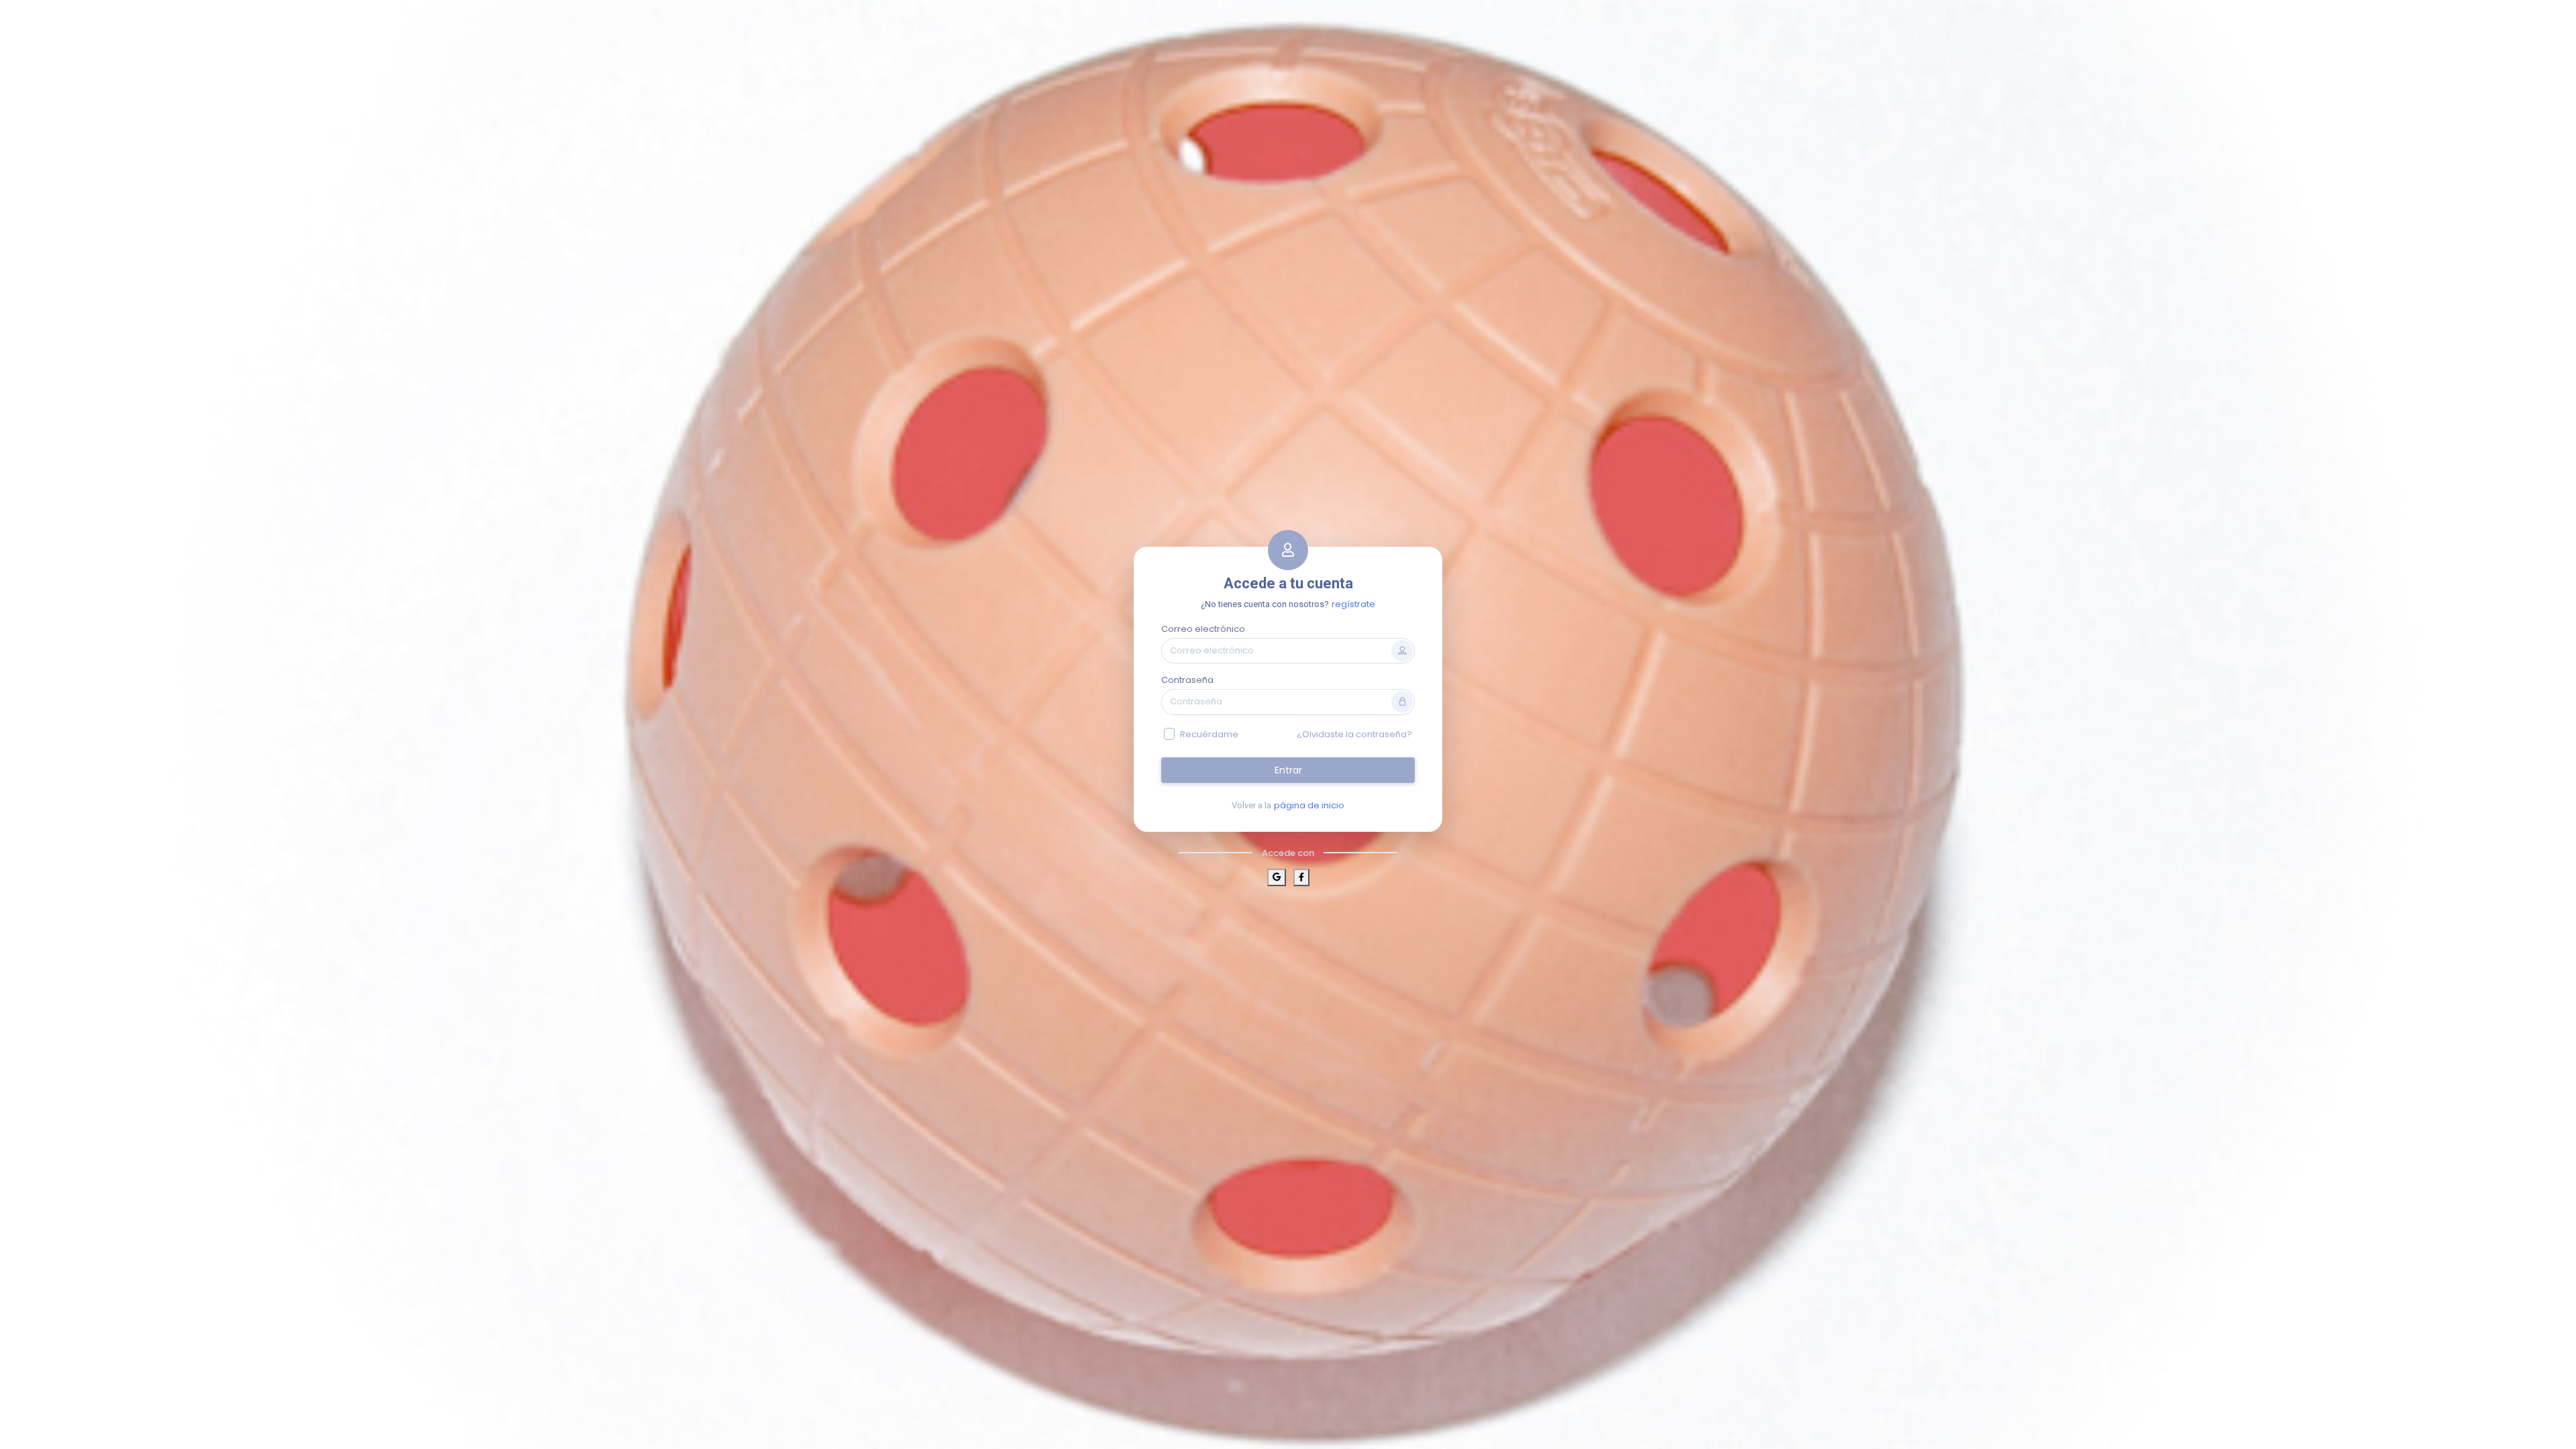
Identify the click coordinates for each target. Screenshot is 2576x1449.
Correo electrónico (1203, 629)
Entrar (1288, 770)
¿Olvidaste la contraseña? (1354, 734)
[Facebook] (1301, 877)
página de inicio (1309, 805)
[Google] (1277, 877)
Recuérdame (1209, 734)
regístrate (1353, 604)
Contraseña (1187, 680)
